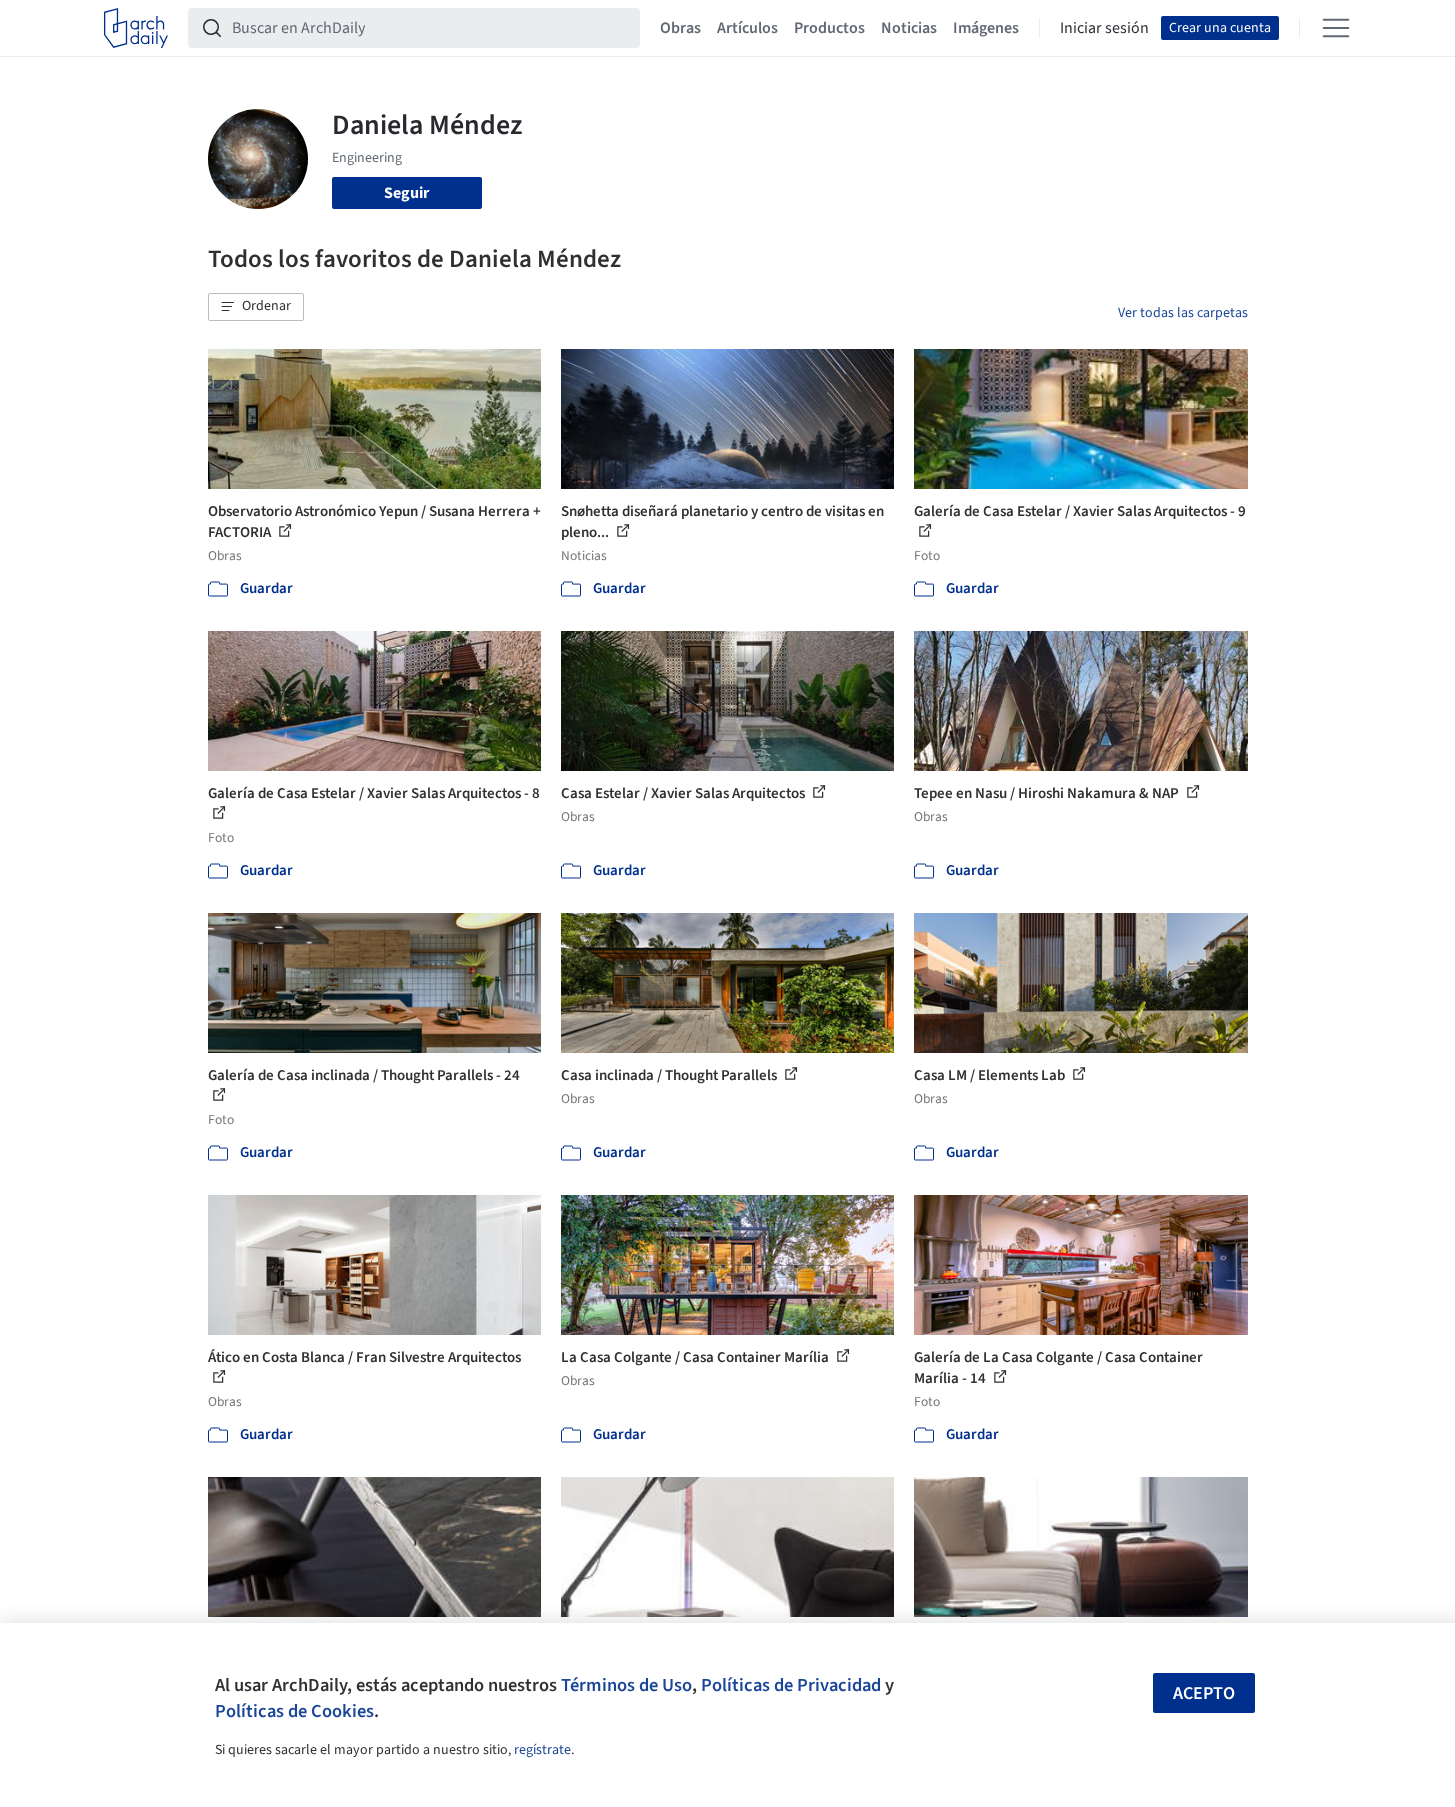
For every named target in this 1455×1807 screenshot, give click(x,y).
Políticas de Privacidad (791, 1685)
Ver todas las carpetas (1183, 313)
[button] (256, 307)
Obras (680, 28)
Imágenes (986, 28)
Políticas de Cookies (294, 1711)
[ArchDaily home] (136, 28)
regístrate (542, 1750)
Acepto (1204, 1693)
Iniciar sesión (1104, 28)
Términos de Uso (626, 1685)
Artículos (747, 28)
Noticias (909, 28)
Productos (829, 28)
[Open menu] (1336, 28)
